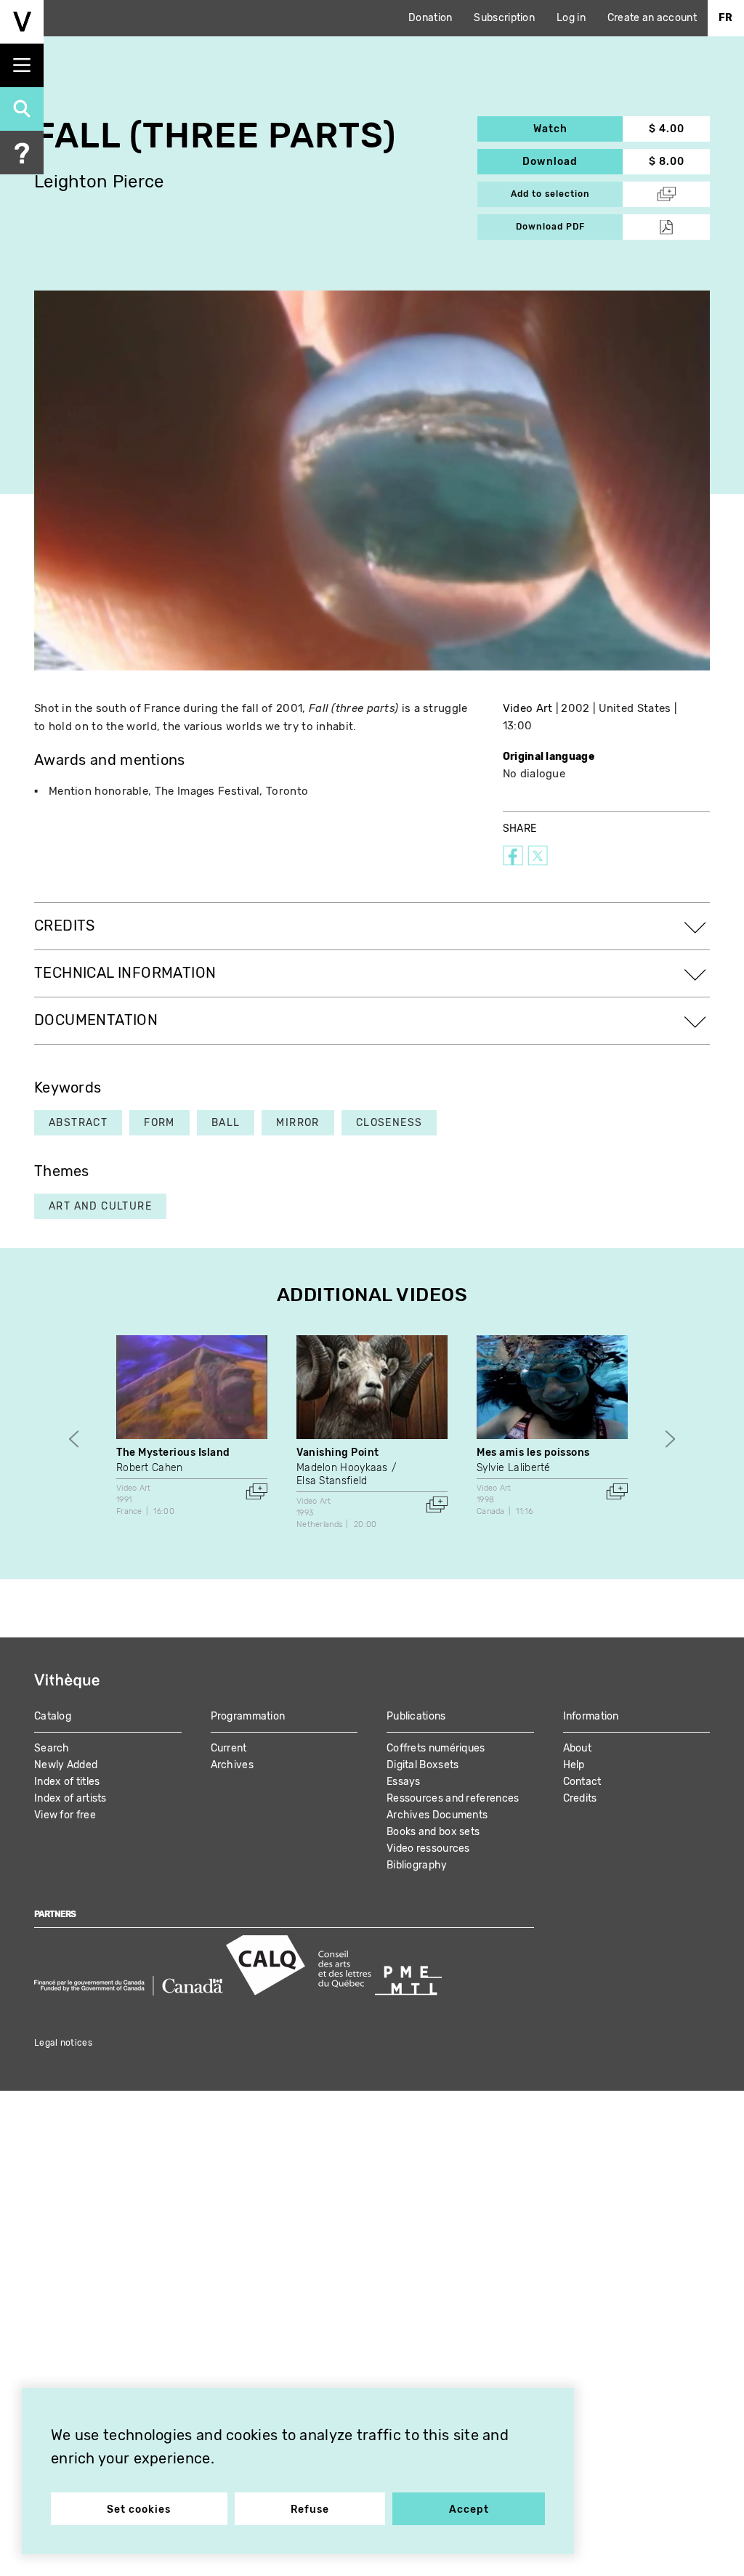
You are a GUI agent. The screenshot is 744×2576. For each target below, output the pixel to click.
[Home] (22, 22)
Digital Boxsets (423, 1765)
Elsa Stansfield (332, 1481)
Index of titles (67, 1782)
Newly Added (66, 1765)
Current (229, 1748)
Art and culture (100, 1206)
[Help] (22, 153)
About (578, 1748)
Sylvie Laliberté (514, 1468)
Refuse (310, 2510)
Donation (430, 18)
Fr (726, 18)
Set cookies (139, 2510)
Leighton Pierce (99, 182)
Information (591, 1716)
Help (574, 1765)
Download (573, 162)
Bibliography (417, 1865)
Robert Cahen (150, 1468)
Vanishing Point (338, 1453)
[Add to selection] (256, 1491)
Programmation (248, 1716)
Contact (582, 1782)
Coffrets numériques (436, 1748)
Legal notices (63, 2043)
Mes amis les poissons (533, 1453)
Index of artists (70, 1798)
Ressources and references (453, 1798)
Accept (469, 2510)
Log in (571, 18)
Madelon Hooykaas (342, 1468)
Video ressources (428, 1848)
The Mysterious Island (173, 1453)
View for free (65, 1815)
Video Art (528, 708)
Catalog (53, 1716)
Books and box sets (433, 1832)
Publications (416, 1716)
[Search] (22, 109)
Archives (232, 1765)
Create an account (652, 18)
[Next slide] (670, 1439)
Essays (404, 1782)
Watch (578, 129)
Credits (580, 1798)
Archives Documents (437, 1815)
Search (52, 1748)
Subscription (504, 18)
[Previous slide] (74, 1439)
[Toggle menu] (22, 65)
